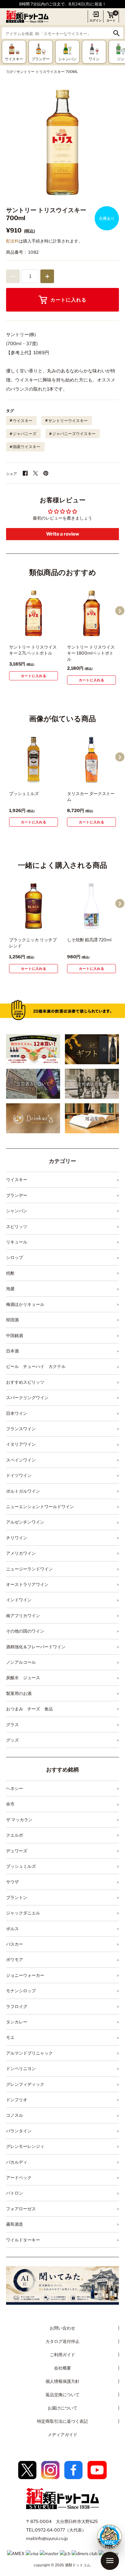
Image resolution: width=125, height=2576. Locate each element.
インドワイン (19, 1600)
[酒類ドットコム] (27, 17)
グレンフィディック (25, 2084)
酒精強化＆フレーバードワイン (36, 1647)
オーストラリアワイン (27, 1584)
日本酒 (12, 1351)
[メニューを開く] (110, 2561)
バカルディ (17, 2162)
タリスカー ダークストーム (91, 796)
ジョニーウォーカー (25, 1975)
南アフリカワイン (23, 1615)
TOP (10, 72)
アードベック (19, 2177)
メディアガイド (62, 2434)
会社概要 (62, 2368)
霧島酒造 (15, 2224)
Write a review (63, 534)
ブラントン (17, 1897)
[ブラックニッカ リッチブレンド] (34, 906)
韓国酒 (12, 1320)
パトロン (15, 2193)
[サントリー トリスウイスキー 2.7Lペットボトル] (34, 613)
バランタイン (19, 2131)
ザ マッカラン (19, 1820)
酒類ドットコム (78, 2565)
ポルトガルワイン (23, 1491)
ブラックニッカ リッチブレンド (33, 943)
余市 (10, 1804)
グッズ (12, 1740)
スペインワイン (21, 1460)
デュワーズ (17, 1851)
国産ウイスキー (27, 447)
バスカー (15, 1944)
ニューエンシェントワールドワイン (40, 1506)
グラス (12, 1724)
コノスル (15, 2115)
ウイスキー (23, 421)
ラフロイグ (17, 2006)
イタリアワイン (21, 1444)
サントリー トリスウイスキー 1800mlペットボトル (91, 653)
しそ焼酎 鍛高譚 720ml (89, 940)
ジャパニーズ (25, 434)
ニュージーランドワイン (29, 1569)
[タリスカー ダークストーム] (91, 760)
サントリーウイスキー (68, 421)
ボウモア (15, 1959)
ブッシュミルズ (24, 793)
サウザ (12, 1882)
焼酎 (10, 1273)
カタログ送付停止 (62, 2341)
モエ (10, 2037)
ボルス (12, 1929)
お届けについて (62, 2408)
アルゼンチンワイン (25, 1522)
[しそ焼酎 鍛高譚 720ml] (91, 906)
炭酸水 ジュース (23, 1678)
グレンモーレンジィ (25, 2146)
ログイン (96, 20)
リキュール (17, 1242)
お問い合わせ (62, 2328)
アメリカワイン (21, 1553)
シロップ (15, 1257)
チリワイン (17, 1538)
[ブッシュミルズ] (34, 760)
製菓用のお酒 (19, 1693)
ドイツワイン (19, 1475)
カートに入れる (68, 300)
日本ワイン (17, 1413)
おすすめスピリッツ (25, 1382)
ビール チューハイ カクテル (36, 1366)
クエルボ (15, 1835)
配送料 (12, 241)
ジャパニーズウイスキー (74, 434)
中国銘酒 (15, 1335)
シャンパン (17, 1211)
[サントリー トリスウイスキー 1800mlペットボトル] (91, 613)
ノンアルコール (21, 1662)
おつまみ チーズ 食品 (29, 1709)
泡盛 (10, 1288)
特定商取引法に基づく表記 (62, 2421)
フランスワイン (21, 1429)
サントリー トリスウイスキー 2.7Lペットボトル (33, 650)
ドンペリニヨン (21, 2068)
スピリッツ (17, 1226)
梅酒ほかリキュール (25, 1304)
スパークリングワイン (27, 1397)
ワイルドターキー (23, 2240)
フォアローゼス (21, 2209)
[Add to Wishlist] (45, 633)
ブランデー (17, 1195)
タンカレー (17, 2022)
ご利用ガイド (62, 2355)
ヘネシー (15, 1788)
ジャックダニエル (23, 1913)
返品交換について (62, 2394)
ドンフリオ (17, 2100)
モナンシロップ (21, 1991)
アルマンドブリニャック (29, 2053)
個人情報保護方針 (62, 2381)
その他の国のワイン (25, 1631)
